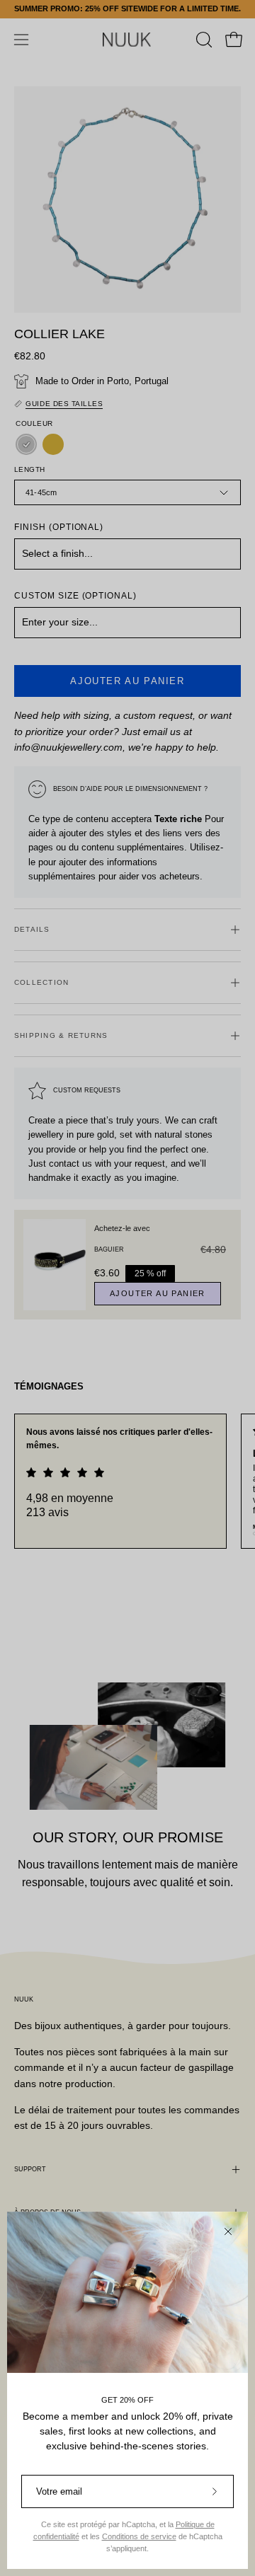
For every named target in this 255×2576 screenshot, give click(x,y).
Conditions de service (139, 2536)
